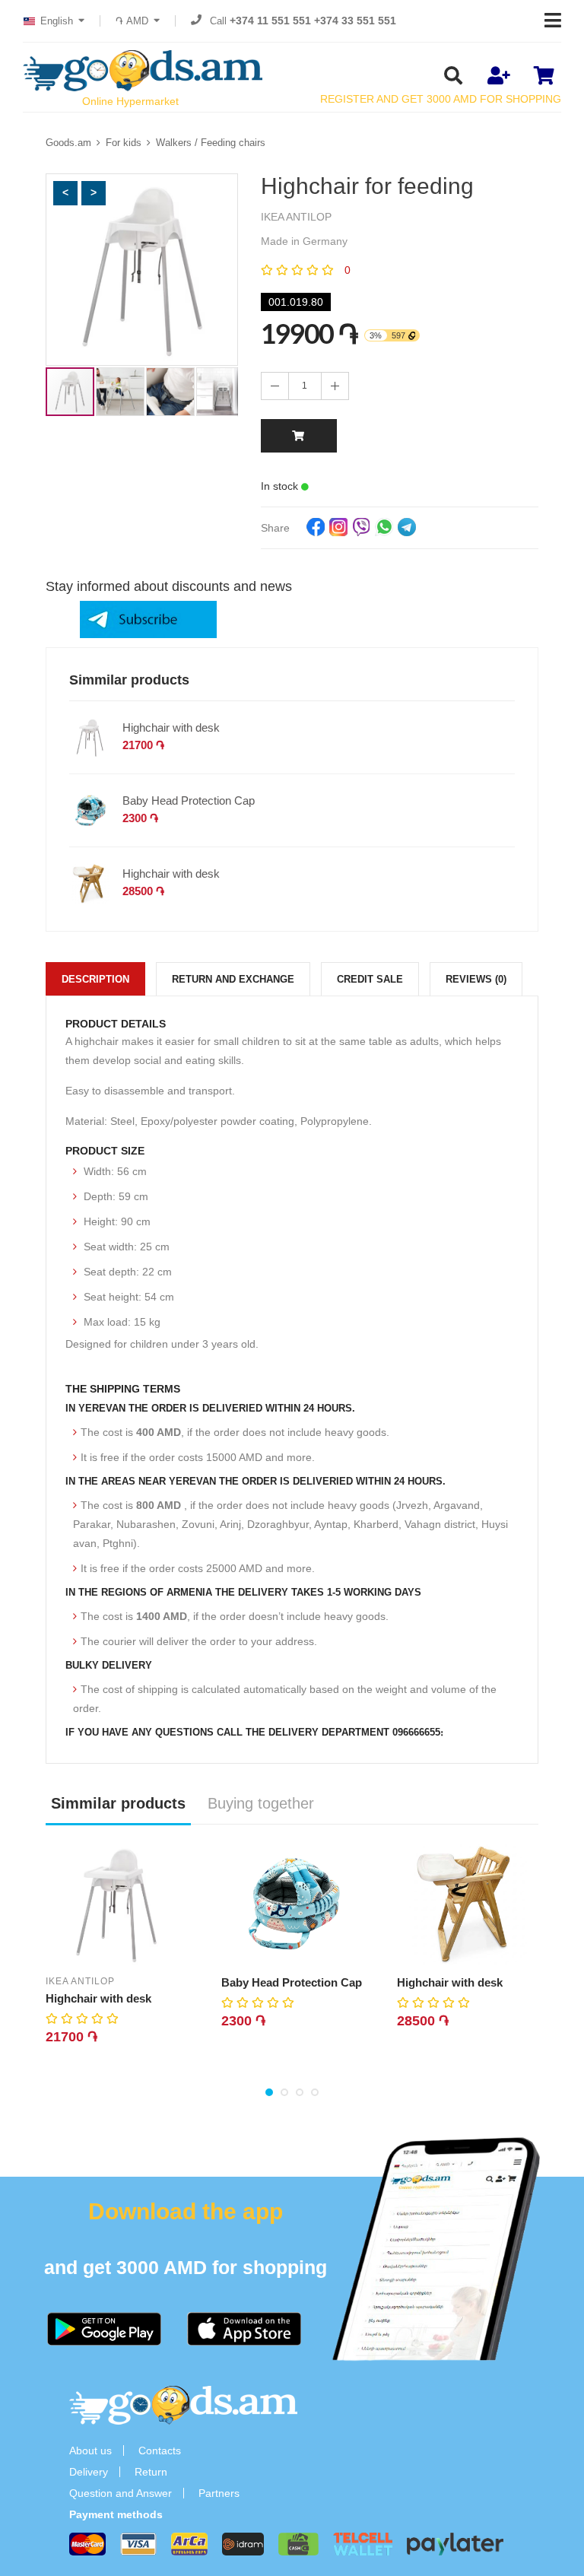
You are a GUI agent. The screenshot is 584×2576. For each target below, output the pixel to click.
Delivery (89, 2472)
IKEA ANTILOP (80, 1981)
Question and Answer (121, 2493)
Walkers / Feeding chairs (211, 143)
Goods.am (68, 143)
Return (151, 2472)
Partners (219, 2493)
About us (90, 2451)
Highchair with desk (171, 727)
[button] (65, 193)
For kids (124, 143)
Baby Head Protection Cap (189, 800)
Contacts (160, 2451)
